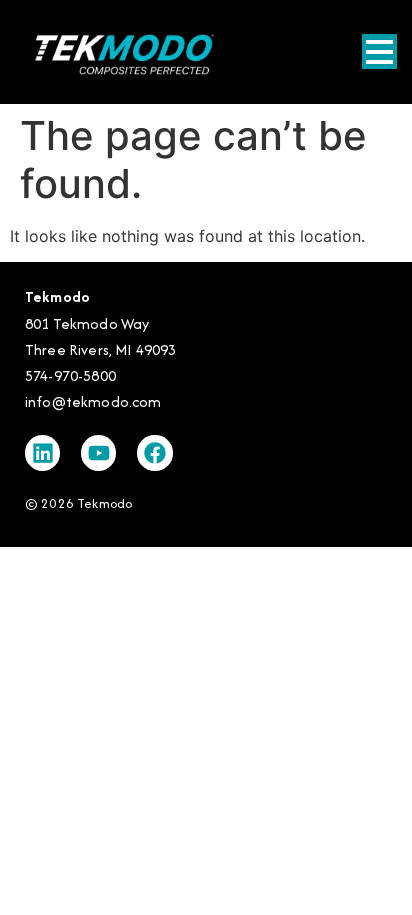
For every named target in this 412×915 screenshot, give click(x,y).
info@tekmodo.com (93, 401)
